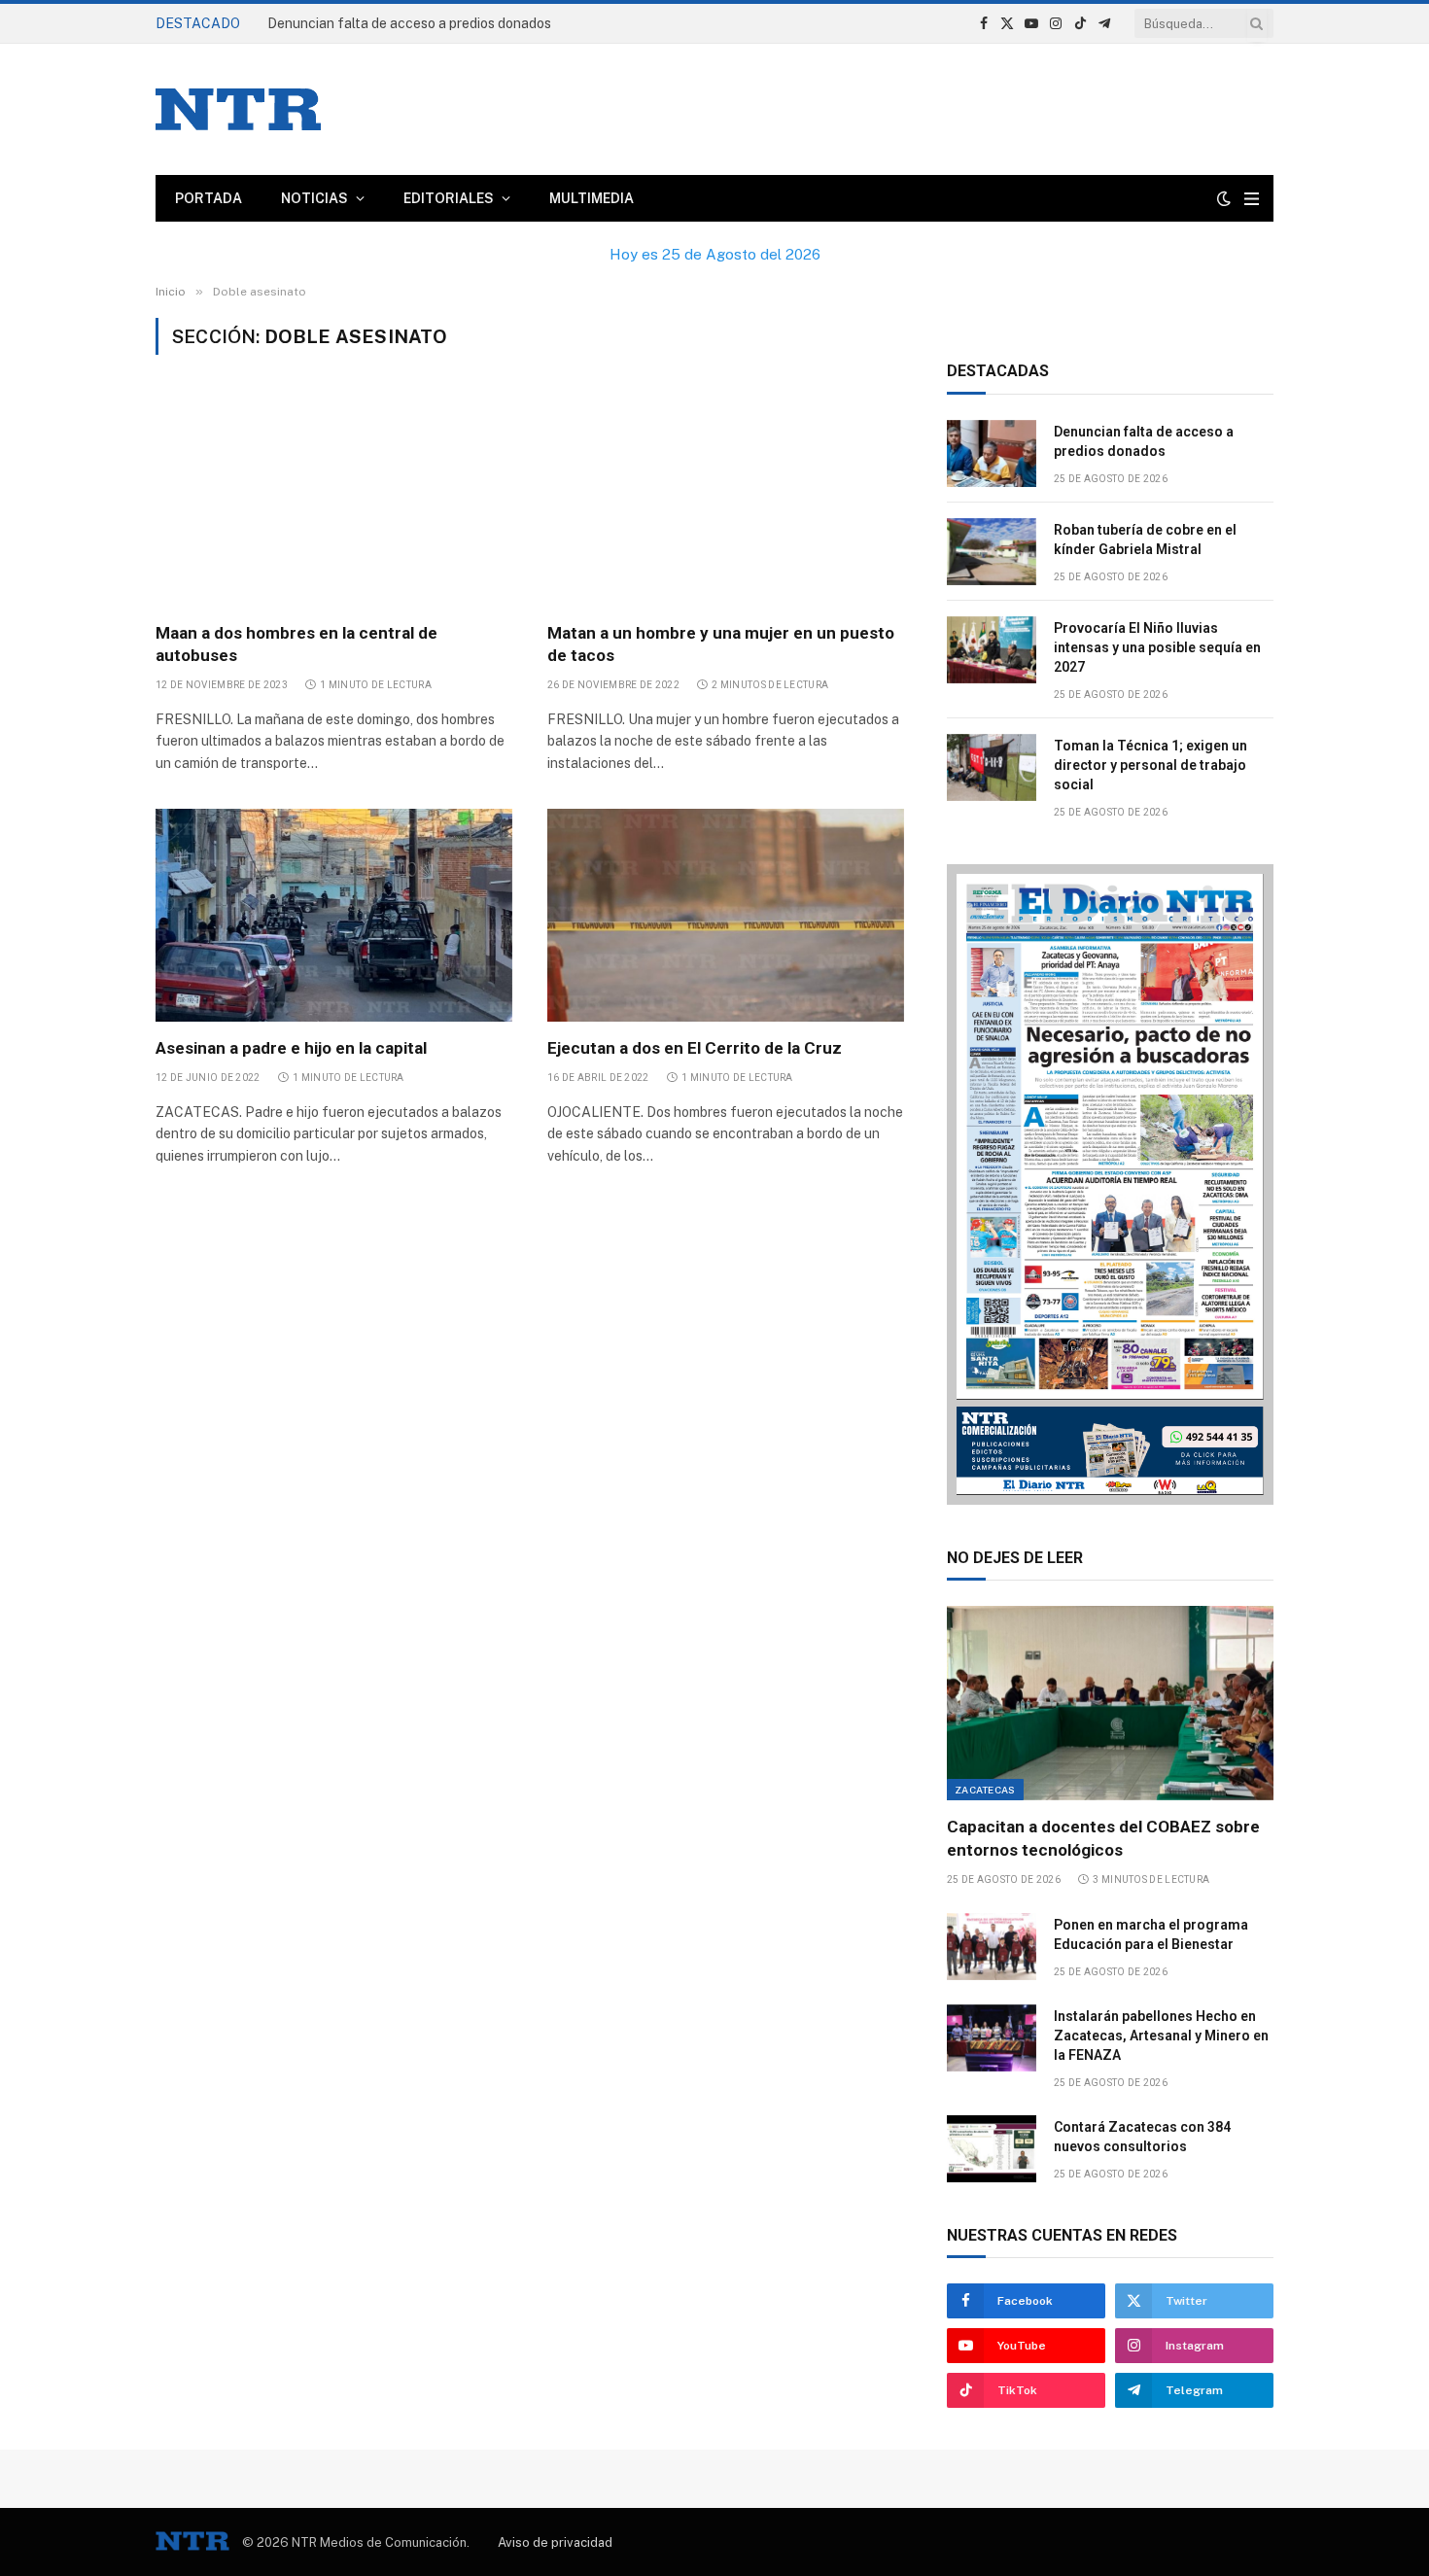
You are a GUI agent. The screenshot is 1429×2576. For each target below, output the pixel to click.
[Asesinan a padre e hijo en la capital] (334, 915)
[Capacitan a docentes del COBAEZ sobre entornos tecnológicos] (1110, 1703)
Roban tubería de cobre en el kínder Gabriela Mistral (429, 23)
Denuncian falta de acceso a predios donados (1144, 441)
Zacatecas (985, 1790)
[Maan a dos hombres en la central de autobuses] (334, 500)
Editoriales (449, 198)
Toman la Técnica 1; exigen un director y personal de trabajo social (1150, 765)
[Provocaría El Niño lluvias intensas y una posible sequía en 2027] (992, 650)
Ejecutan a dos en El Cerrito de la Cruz (695, 1048)
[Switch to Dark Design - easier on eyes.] (1224, 198)
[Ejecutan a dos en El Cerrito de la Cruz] (726, 915)
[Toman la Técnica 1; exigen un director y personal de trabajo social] (992, 767)
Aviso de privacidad (555, 2542)
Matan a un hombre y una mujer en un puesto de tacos (721, 644)
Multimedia (592, 198)
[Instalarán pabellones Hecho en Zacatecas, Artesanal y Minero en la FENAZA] (992, 2038)
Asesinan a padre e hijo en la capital (291, 1048)
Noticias (314, 198)
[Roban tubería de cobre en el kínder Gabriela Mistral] (992, 552)
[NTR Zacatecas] (238, 109)
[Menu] (1252, 199)
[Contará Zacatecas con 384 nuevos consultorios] (992, 2149)
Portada (209, 198)
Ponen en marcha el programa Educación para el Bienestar (1151, 1934)
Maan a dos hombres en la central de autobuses (296, 644)
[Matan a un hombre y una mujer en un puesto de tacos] (726, 500)
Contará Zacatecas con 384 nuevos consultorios (1142, 2137)
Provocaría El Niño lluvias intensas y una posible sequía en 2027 (1157, 647)
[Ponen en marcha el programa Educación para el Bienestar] (992, 1947)
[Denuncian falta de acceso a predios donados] (992, 453)
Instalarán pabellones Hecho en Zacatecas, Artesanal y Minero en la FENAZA (1161, 2036)
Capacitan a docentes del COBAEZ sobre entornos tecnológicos (1103, 1838)
